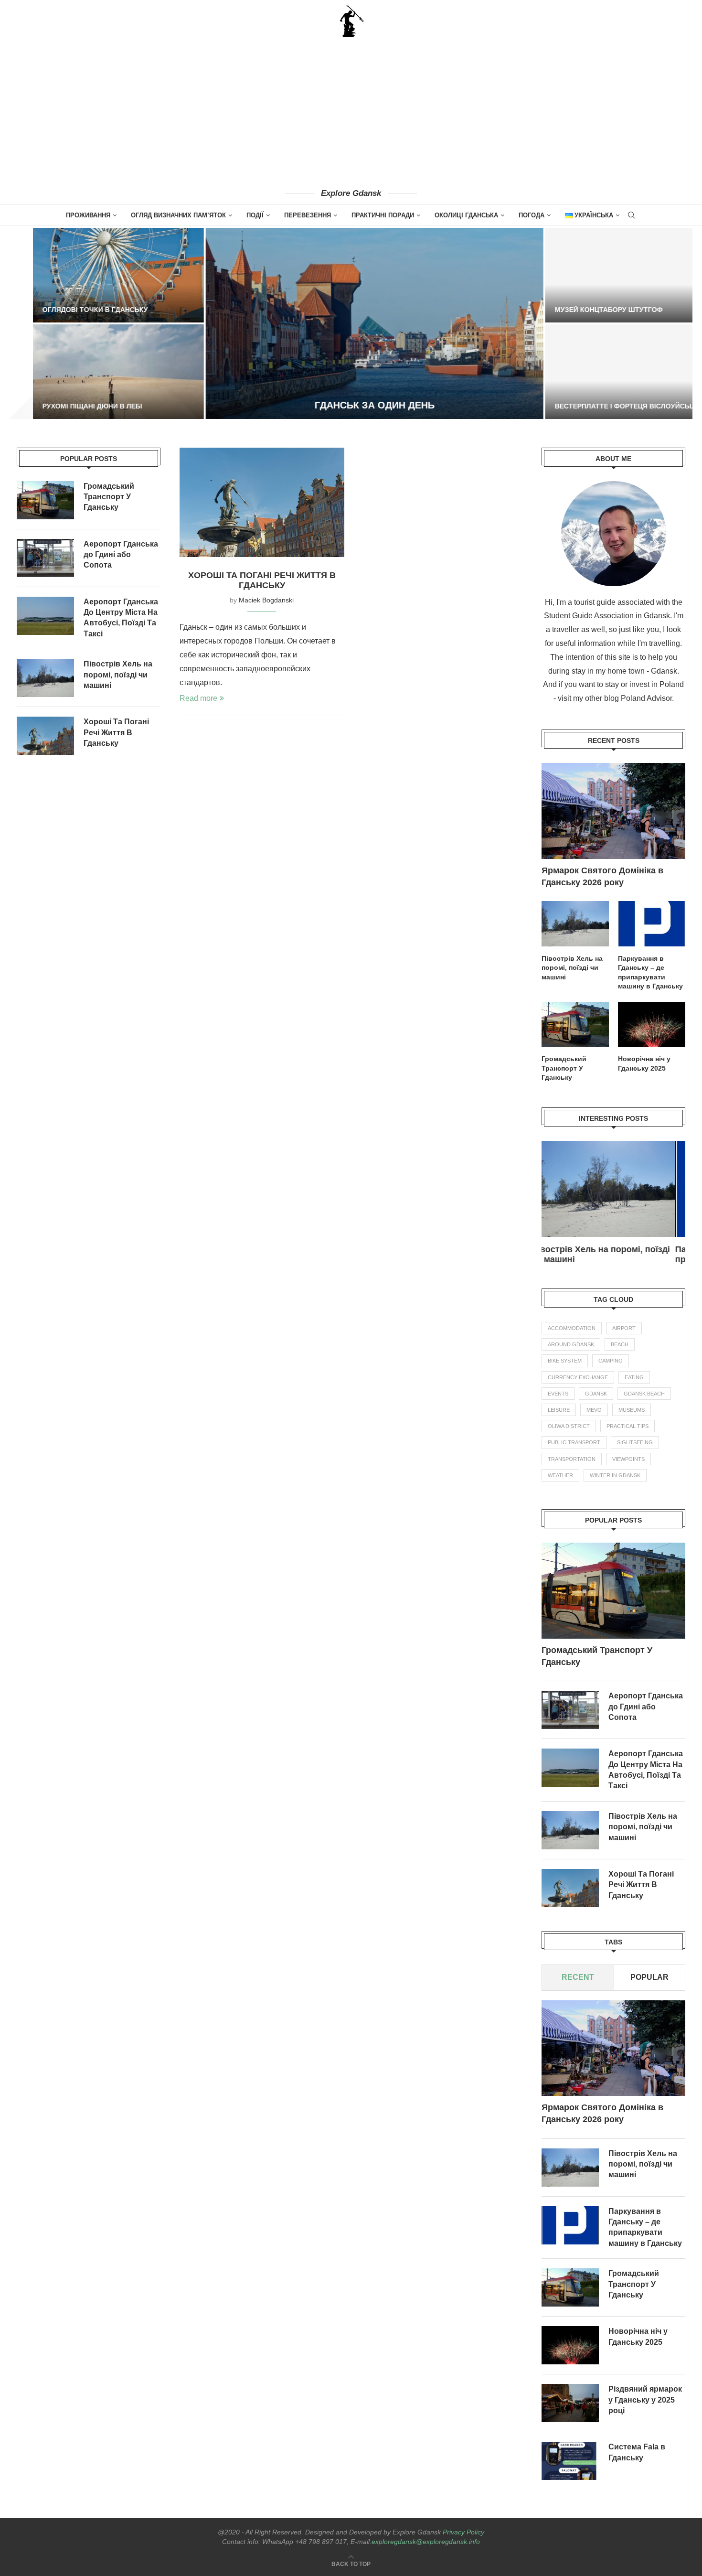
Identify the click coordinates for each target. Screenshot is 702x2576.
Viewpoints (628, 1459)
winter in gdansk (615, 1475)
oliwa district (569, 1426)
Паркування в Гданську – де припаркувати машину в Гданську (650, 972)
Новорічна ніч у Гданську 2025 (644, 1063)
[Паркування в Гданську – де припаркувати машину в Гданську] (652, 923)
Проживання (88, 215)
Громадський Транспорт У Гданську (564, 1068)
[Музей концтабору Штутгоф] (607, 275)
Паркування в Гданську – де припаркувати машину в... (601, 1254)
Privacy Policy (463, 2532)
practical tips (628, 1426)
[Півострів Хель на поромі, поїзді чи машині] (575, 923)
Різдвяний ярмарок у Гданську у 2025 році (645, 2400)
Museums (632, 1410)
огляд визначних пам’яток (178, 215)
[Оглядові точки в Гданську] (95, 275)
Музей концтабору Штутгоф (585, 310)
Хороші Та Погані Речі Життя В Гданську (262, 580)
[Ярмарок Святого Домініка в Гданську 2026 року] (613, 811)
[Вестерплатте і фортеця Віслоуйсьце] (607, 372)
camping (611, 1361)
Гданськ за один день (351, 405)
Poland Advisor (646, 698)
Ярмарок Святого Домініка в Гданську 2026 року (602, 876)
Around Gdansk (571, 1344)
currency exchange (578, 1377)
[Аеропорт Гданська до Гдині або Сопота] (570, 1710)
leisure (559, 1410)
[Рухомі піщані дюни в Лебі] (95, 372)
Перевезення (308, 215)
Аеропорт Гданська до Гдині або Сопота (646, 1707)
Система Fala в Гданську (637, 2452)
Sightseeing (635, 1442)
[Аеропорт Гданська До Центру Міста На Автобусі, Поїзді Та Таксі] (570, 1768)
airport (624, 1328)
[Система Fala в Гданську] (570, 2461)
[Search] (631, 215)
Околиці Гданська (466, 215)
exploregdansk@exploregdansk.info (426, 2542)
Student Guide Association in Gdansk (607, 616)
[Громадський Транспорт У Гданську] (575, 1024)
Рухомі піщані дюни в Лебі (69, 406)
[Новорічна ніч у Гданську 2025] (652, 1024)
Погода (532, 215)
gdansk (596, 1394)
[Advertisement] (351, 112)
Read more (198, 698)
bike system (565, 1361)
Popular (649, 1977)
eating (634, 1377)
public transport (574, 1442)
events (558, 1394)
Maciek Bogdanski (266, 600)
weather (560, 1475)
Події (255, 215)
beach (620, 1344)
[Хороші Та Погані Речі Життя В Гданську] (262, 503)
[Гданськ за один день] (351, 323)
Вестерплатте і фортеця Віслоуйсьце (603, 406)
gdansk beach (644, 1394)
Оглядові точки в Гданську (72, 310)
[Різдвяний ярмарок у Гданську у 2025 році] (570, 2403)
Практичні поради (383, 215)
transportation (572, 1459)
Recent (578, 1977)
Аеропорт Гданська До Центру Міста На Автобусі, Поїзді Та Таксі (646, 1770)
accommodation (572, 1328)
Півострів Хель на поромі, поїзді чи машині (572, 968)
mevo (594, 1410)
